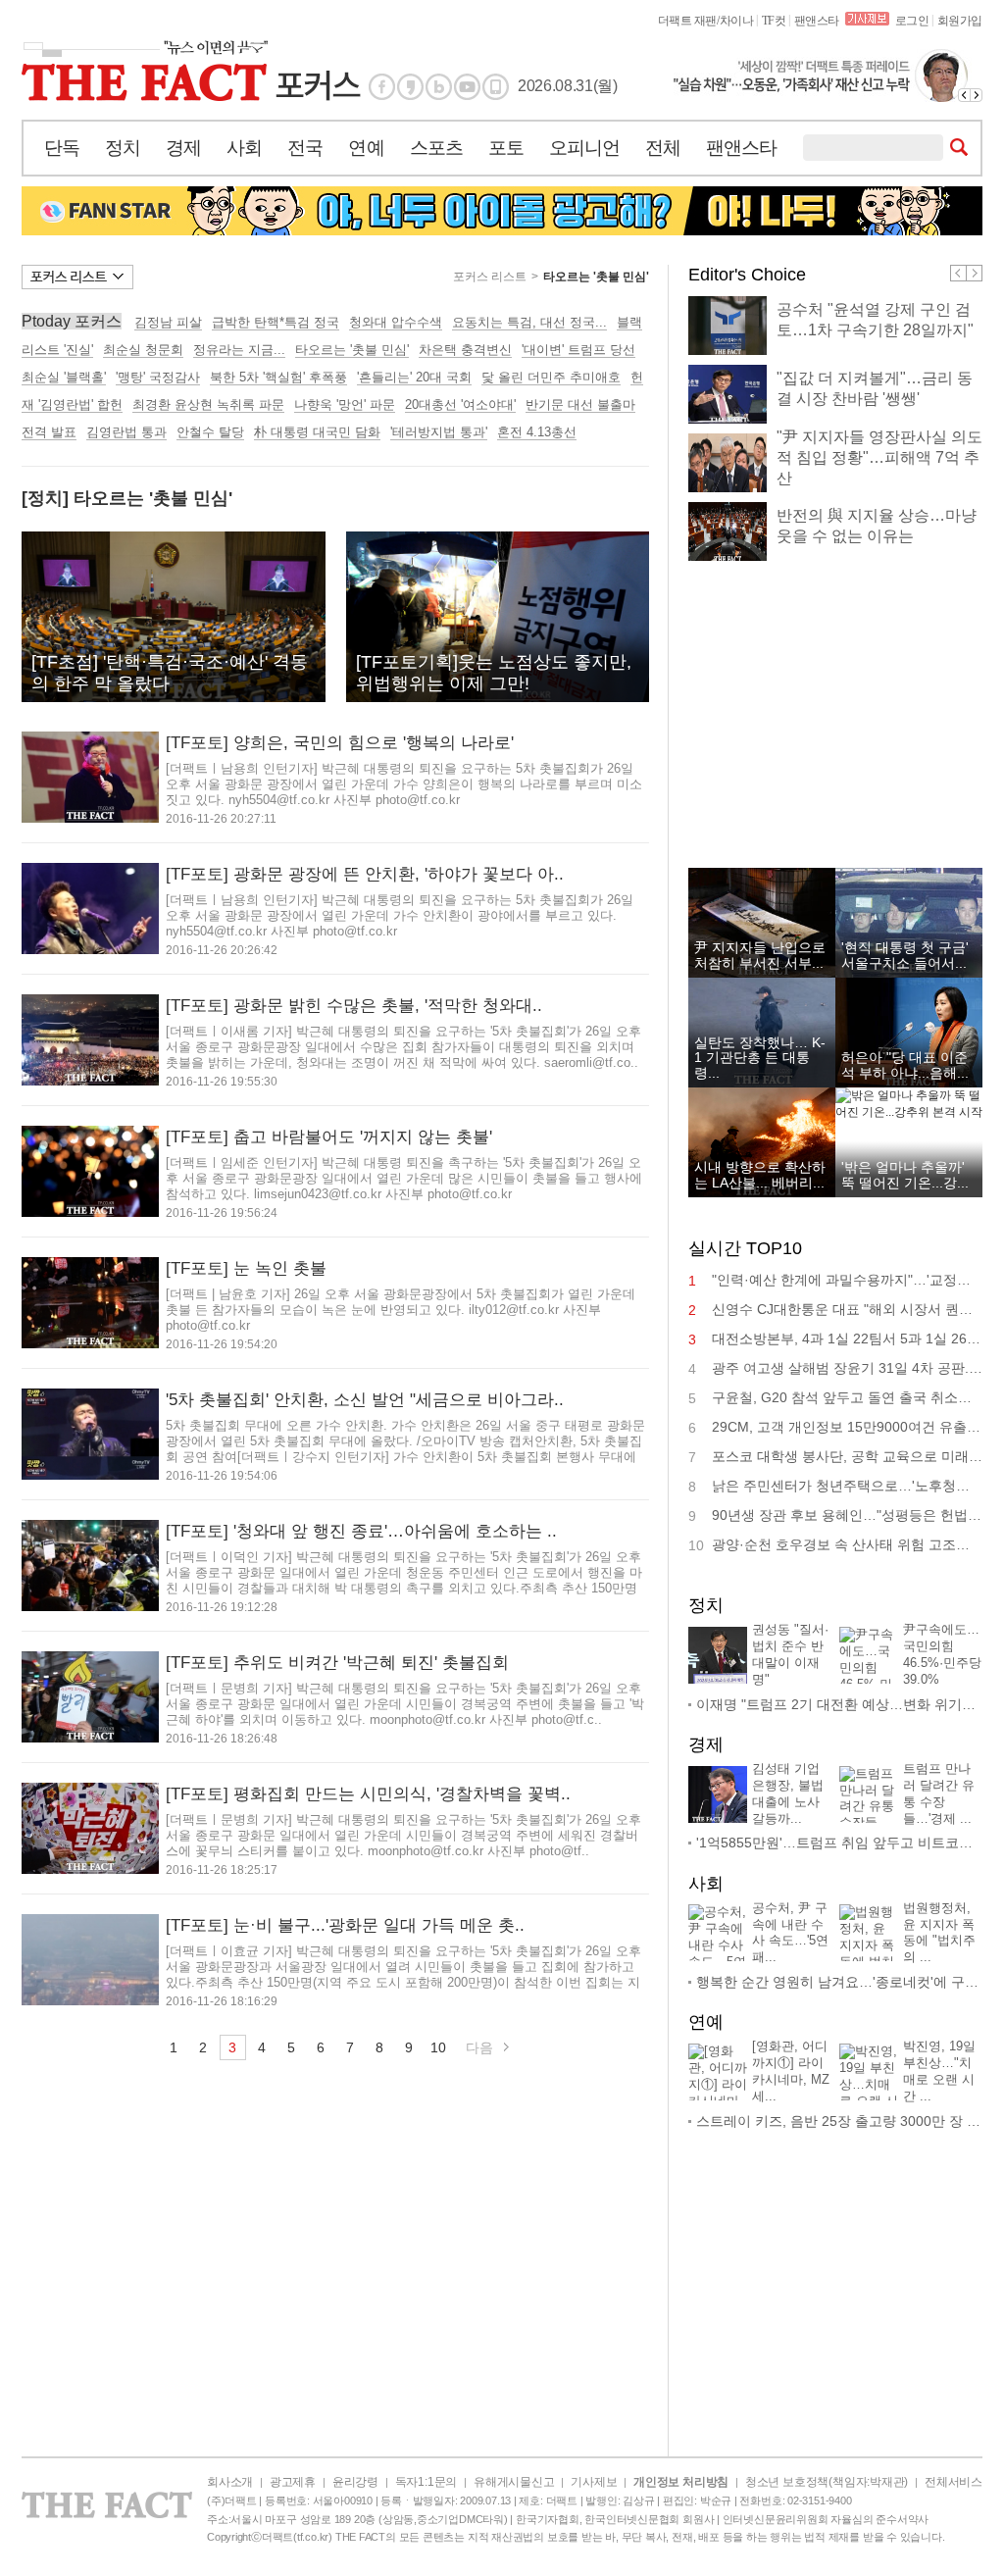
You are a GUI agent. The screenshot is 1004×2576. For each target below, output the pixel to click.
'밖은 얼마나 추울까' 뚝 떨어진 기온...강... (905, 1174)
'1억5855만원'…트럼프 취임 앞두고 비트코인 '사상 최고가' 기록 (839, 1843)
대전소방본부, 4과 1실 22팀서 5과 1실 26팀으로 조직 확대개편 (847, 1339)
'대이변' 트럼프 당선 (578, 350)
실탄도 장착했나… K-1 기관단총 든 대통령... (760, 1058)
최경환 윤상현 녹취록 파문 (208, 404)
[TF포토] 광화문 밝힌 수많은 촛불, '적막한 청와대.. (354, 1006)
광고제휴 (293, 2482)
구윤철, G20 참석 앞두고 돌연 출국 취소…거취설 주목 (847, 1397)
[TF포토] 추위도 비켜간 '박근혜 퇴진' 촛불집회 (337, 1663)
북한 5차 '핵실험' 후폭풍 (278, 377)
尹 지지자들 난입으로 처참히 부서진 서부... (760, 955)
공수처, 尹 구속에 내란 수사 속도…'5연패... (790, 1933)
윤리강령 (355, 2482)
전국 (305, 148)
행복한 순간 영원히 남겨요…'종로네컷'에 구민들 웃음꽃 (839, 1982)
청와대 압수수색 (396, 322)
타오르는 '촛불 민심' (596, 277)
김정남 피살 (168, 322)
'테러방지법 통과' (439, 432)
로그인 (912, 21)
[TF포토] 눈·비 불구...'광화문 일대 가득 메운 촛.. (345, 1925)
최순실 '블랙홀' (64, 377)
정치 (123, 148)
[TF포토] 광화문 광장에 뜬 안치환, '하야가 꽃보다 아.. (365, 874)
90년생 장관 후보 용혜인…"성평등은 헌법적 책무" (847, 1515)
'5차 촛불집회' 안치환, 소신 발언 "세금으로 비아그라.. (365, 1400)
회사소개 (230, 2482)
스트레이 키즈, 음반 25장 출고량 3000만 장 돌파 (839, 2121)
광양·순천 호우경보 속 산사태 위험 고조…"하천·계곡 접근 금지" (847, 1544)
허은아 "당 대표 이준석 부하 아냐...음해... (905, 1064)
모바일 (496, 87)
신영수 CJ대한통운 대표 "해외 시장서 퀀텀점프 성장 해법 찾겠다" (847, 1309)
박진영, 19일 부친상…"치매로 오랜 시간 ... (939, 2071)
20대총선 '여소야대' (460, 404)
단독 (62, 148)
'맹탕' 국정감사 (158, 377)
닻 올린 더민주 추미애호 (551, 377)
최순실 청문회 (143, 350)
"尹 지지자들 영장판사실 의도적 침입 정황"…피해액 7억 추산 (879, 457)
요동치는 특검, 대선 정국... (529, 322)
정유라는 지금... (239, 350)
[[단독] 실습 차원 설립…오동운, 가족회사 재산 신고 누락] (828, 76)
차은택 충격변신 (465, 350)
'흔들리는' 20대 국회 (414, 377)
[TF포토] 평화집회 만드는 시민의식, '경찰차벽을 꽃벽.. (368, 1794)
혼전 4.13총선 (537, 432)
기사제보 (594, 2482)
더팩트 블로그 (439, 87)
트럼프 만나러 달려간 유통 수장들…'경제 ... (939, 1793)
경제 (183, 148)
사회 (244, 148)
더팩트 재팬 (687, 21)
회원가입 (960, 21)
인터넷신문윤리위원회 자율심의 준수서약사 (826, 2519)
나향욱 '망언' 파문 (345, 404)
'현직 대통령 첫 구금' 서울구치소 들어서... (905, 955)
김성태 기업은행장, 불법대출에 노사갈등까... (788, 1793)
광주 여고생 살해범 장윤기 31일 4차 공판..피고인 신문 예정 (847, 1368)
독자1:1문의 (426, 2482)
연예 (366, 148)
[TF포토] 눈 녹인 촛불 (246, 1268)
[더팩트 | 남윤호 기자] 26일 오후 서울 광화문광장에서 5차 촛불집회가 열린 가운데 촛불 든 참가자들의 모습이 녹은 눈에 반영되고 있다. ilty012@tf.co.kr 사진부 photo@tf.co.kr (401, 1310)
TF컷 (774, 21)
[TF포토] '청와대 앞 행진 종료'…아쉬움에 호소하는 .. (361, 1531)
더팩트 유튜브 (467, 87)
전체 (663, 148)
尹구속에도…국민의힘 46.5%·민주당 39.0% (942, 1654)
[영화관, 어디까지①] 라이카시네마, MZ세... (791, 2071)
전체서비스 (954, 2482)
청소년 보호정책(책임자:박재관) (827, 2482)
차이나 (737, 21)
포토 (506, 148)
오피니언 (584, 148)
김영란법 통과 (126, 432)
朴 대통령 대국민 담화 (317, 432)
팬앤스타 (817, 21)
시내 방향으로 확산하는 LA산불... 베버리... (760, 1174)
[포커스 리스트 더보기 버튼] (77, 277)
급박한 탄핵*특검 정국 (276, 322)
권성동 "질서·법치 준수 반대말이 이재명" (790, 1654)
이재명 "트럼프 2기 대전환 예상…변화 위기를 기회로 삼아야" (839, 1704)
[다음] (977, 95)
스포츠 (436, 148)
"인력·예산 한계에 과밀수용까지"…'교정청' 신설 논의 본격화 (847, 1280)
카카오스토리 (410, 87)
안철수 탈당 (210, 432)
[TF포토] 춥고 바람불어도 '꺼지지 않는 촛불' (329, 1137)
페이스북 (382, 87)
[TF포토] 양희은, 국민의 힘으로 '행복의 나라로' (340, 743)
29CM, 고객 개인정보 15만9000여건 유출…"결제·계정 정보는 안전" (847, 1427)
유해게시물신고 (514, 2482)
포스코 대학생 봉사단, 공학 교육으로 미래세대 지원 (847, 1456)
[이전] (964, 95)
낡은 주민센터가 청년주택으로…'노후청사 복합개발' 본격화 (847, 1486)
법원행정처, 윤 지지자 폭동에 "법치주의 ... (939, 1933)
